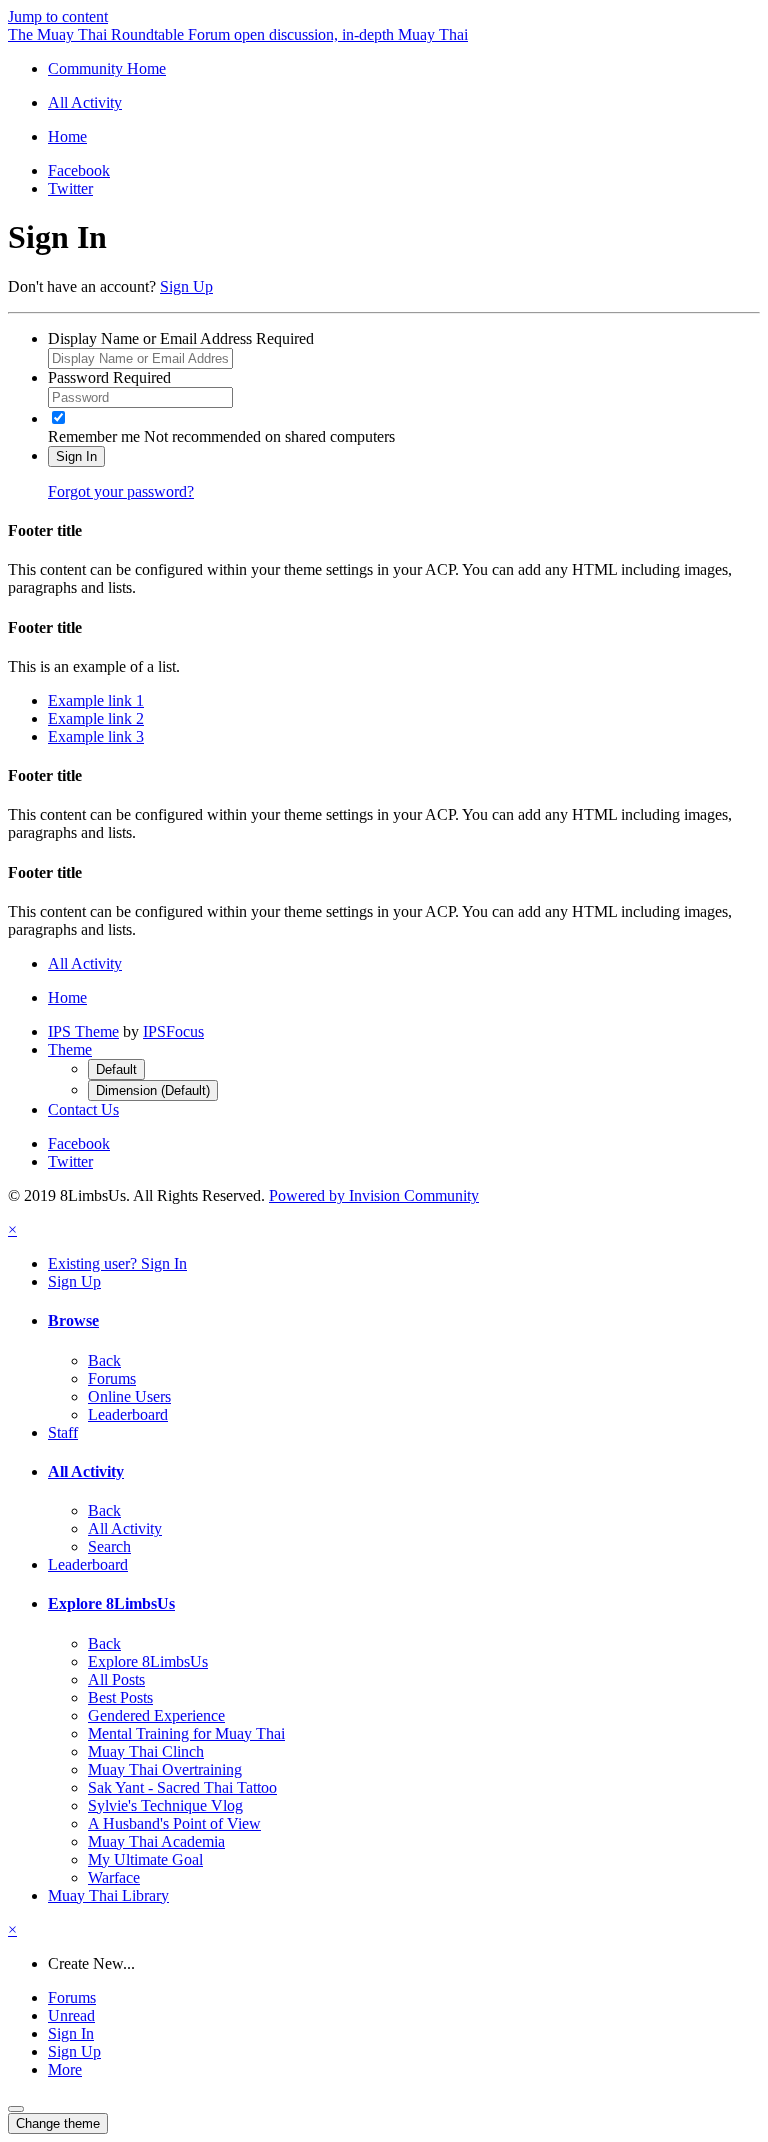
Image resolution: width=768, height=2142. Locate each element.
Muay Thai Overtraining (165, 1769)
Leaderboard (128, 1414)
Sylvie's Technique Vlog (165, 1805)
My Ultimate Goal (145, 1859)
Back (104, 1360)
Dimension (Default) (153, 1090)
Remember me (94, 436)
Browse (73, 1320)
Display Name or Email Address (181, 338)
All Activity (86, 1471)
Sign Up (186, 286)
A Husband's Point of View (174, 1823)
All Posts (116, 1679)
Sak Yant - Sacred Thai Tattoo (182, 1787)
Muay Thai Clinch (146, 1751)
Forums (112, 1378)
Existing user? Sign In (117, 1263)
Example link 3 (96, 736)
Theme (70, 1049)
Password (109, 377)
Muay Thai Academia (156, 1841)
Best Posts (120, 1697)
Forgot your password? (121, 491)
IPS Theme (83, 1031)
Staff (63, 1432)
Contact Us (83, 1109)
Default (116, 1069)
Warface (114, 1877)
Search (109, 1546)
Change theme (58, 2123)
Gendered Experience (156, 1715)
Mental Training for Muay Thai (186, 1733)
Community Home (107, 68)
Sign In (76, 456)
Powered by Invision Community (374, 1195)
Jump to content (58, 16)
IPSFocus (173, 1031)
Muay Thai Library (108, 1895)
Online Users (129, 1396)
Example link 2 (96, 718)
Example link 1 (96, 700)
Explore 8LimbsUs (111, 1603)
